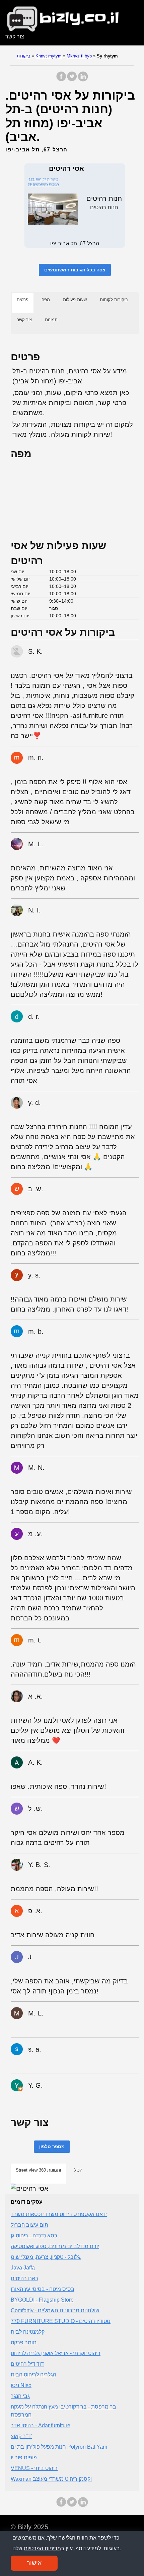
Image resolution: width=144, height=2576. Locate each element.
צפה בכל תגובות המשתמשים (75, 270)
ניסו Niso (21, 2385)
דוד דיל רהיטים (27, 2364)
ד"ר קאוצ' (21, 2436)
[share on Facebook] (61, 80)
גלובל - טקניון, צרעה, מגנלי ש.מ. (46, 2257)
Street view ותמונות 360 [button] (38, 2170)
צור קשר (15, 37)
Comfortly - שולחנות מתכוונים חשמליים (55, 2310)
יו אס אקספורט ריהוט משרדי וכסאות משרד (59, 2214)
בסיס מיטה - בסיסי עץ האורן (43, 2289)
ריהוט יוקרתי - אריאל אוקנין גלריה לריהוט (56, 2353)
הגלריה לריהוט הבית (33, 2375)
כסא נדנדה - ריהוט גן (34, 2236)
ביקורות (24, 56)
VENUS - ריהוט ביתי (34, 2468)
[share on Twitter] (72, 80)
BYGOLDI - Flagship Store (42, 2300)
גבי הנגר (20, 2396)
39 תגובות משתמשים (43, 184)
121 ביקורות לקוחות (44, 179)
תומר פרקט (24, 2343)
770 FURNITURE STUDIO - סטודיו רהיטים (61, 2321)
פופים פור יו (24, 2458)
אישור (34, 2563)
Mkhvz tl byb (79, 56)
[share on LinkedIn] (83, 80)
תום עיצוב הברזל (29, 2225)
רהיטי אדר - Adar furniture (41, 2425)
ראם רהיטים (24, 2278)
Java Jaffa (23, 2268)
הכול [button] (78, 2170)
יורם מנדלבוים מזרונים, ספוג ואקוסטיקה (55, 2246)
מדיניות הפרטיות (42, 2548)
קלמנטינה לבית (28, 2332)
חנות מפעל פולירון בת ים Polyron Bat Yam (59, 2447)
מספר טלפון (52, 2146)
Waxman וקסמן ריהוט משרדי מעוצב (51, 2479)
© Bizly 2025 (29, 2527)
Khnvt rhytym (49, 56)
